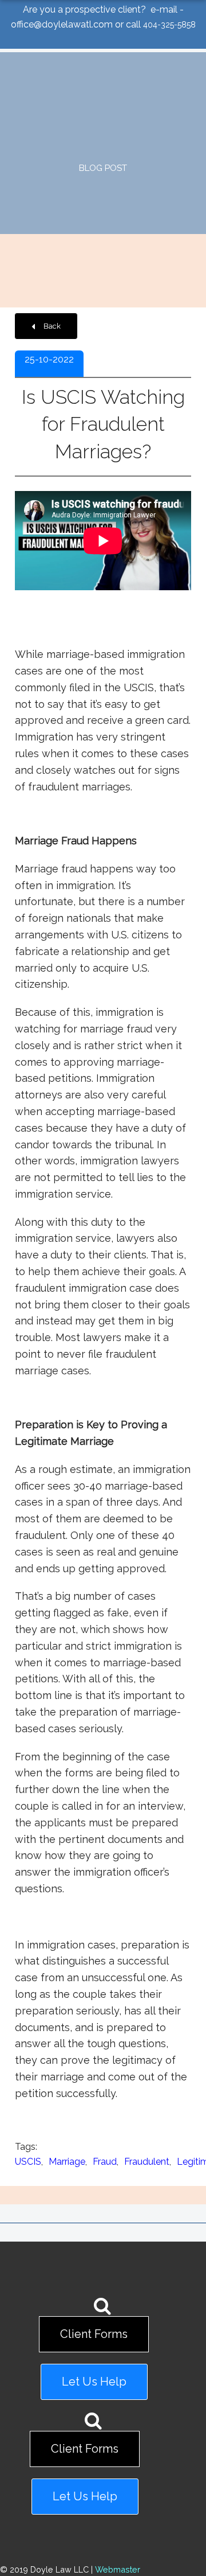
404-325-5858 (169, 25)
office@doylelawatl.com (62, 24)
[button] (46, 326)
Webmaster (118, 2569)
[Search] (102, 2309)
